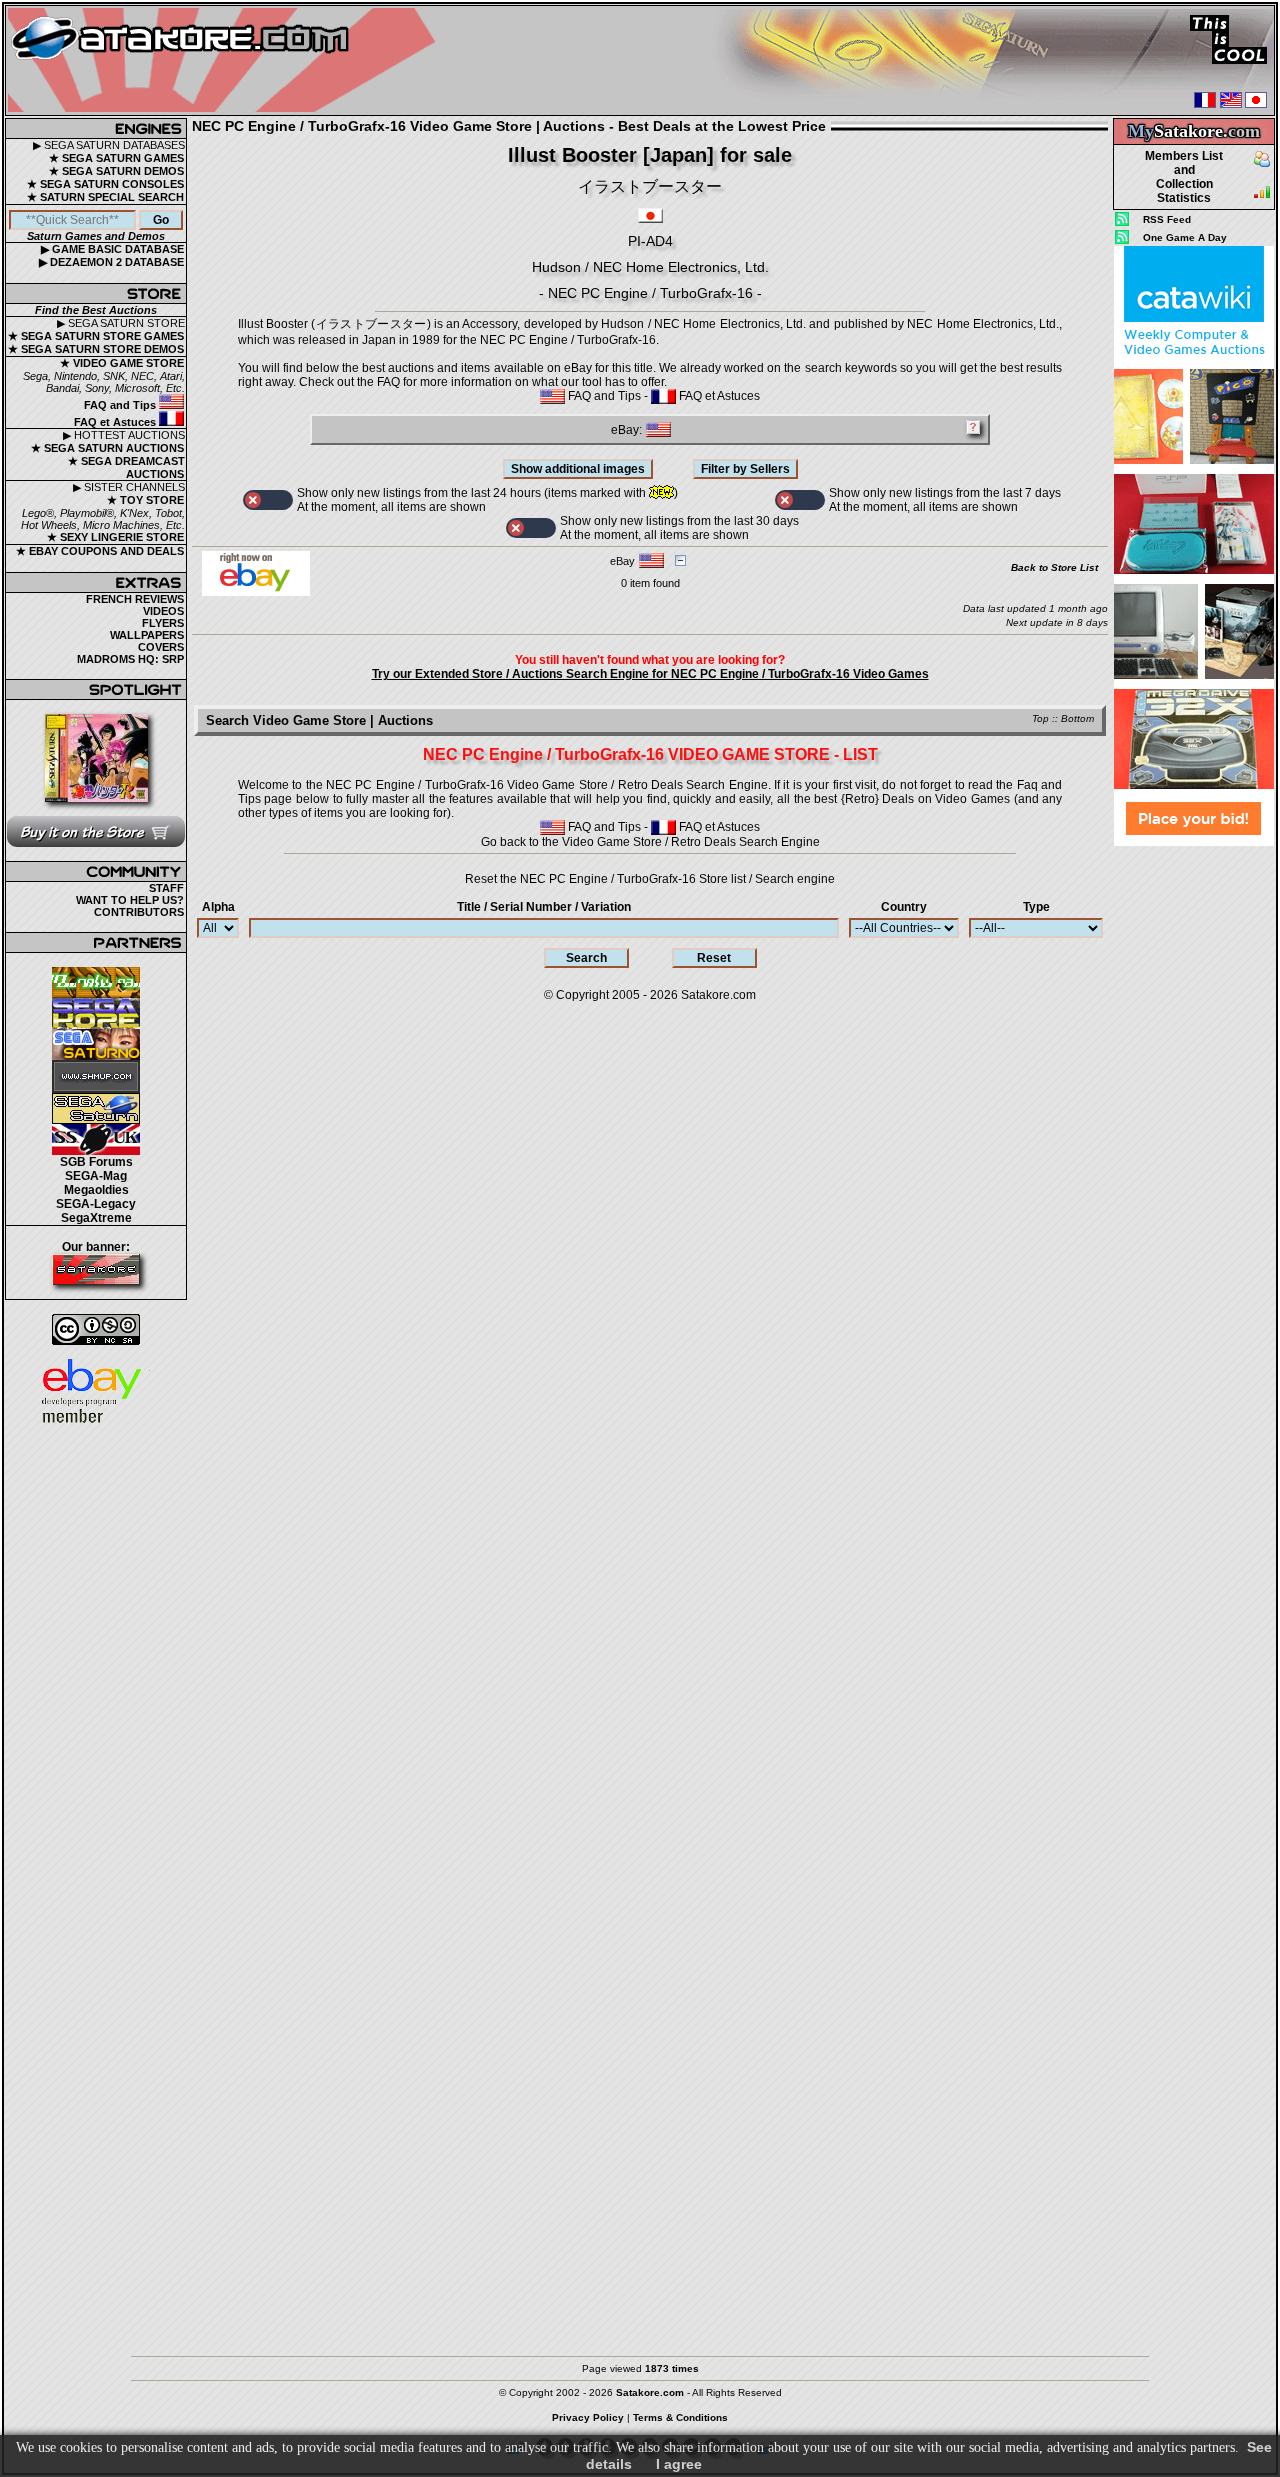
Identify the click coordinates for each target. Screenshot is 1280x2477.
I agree (679, 2464)
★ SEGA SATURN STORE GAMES (96, 336)
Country (904, 907)
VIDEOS (163, 611)
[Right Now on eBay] (256, 592)
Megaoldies (96, 1190)
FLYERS (163, 623)
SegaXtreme (96, 1218)
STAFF (166, 888)
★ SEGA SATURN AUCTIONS (107, 448)
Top (1040, 718)
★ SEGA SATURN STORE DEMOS (96, 349)
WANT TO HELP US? (130, 900)
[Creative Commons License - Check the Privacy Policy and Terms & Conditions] (96, 1329)
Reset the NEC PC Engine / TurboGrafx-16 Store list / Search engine (650, 879)
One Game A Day (1185, 237)
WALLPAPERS (147, 635)
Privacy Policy (588, 2417)
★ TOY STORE (145, 500)
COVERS (161, 647)
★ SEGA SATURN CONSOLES (105, 184)
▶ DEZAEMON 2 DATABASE (111, 262)
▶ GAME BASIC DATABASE (112, 249)
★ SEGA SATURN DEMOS (116, 171)
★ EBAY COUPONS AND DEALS (100, 551)
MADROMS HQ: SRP (130, 659)
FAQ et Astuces (116, 422)
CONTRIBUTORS (139, 912)
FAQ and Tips (121, 405)
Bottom (1077, 718)
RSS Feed (1167, 219)
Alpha (218, 907)
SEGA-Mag (96, 1176)
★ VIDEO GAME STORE (122, 363)
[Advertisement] (1194, 1149)
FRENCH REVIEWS (135, 599)
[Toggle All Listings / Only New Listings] (268, 500)
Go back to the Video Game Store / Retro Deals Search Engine (650, 842)
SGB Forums (96, 1162)
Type (1036, 907)
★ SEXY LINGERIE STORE (115, 537)
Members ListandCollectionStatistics (1184, 177)
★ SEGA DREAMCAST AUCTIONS (126, 467)
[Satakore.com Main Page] (226, 60)
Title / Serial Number (544, 907)
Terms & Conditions (680, 2417)
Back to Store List (1054, 567)
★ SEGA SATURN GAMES (116, 158)
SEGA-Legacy (96, 1204)
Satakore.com (718, 995)
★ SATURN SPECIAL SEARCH (105, 197)
